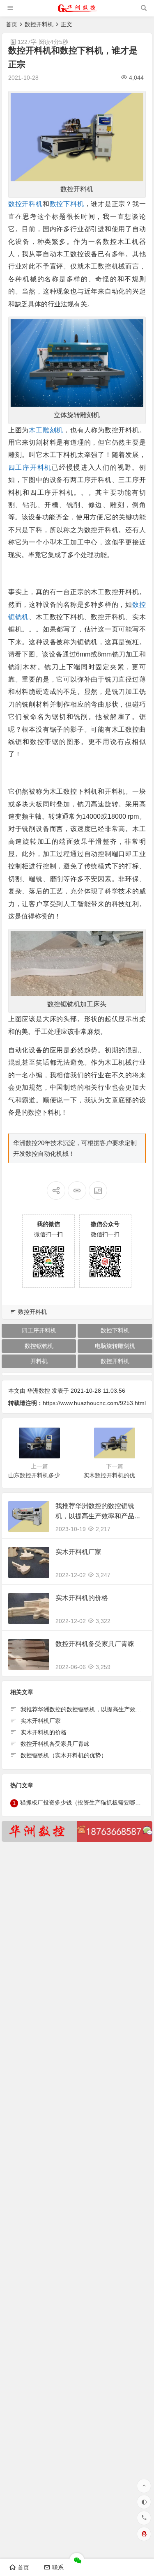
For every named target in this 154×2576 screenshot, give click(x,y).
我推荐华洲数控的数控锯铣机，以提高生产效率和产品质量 (98, 1516)
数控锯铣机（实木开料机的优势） (64, 1755)
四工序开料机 (30, 467)
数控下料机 (67, 204)
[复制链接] (77, 1190)
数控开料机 (39, 24)
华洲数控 (39, 1391)
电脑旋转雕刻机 (115, 1346)
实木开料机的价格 (82, 1598)
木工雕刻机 (46, 430)
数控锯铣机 (39, 1346)
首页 (11, 24)
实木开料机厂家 (78, 1552)
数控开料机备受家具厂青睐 (95, 1644)
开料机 (39, 1361)
